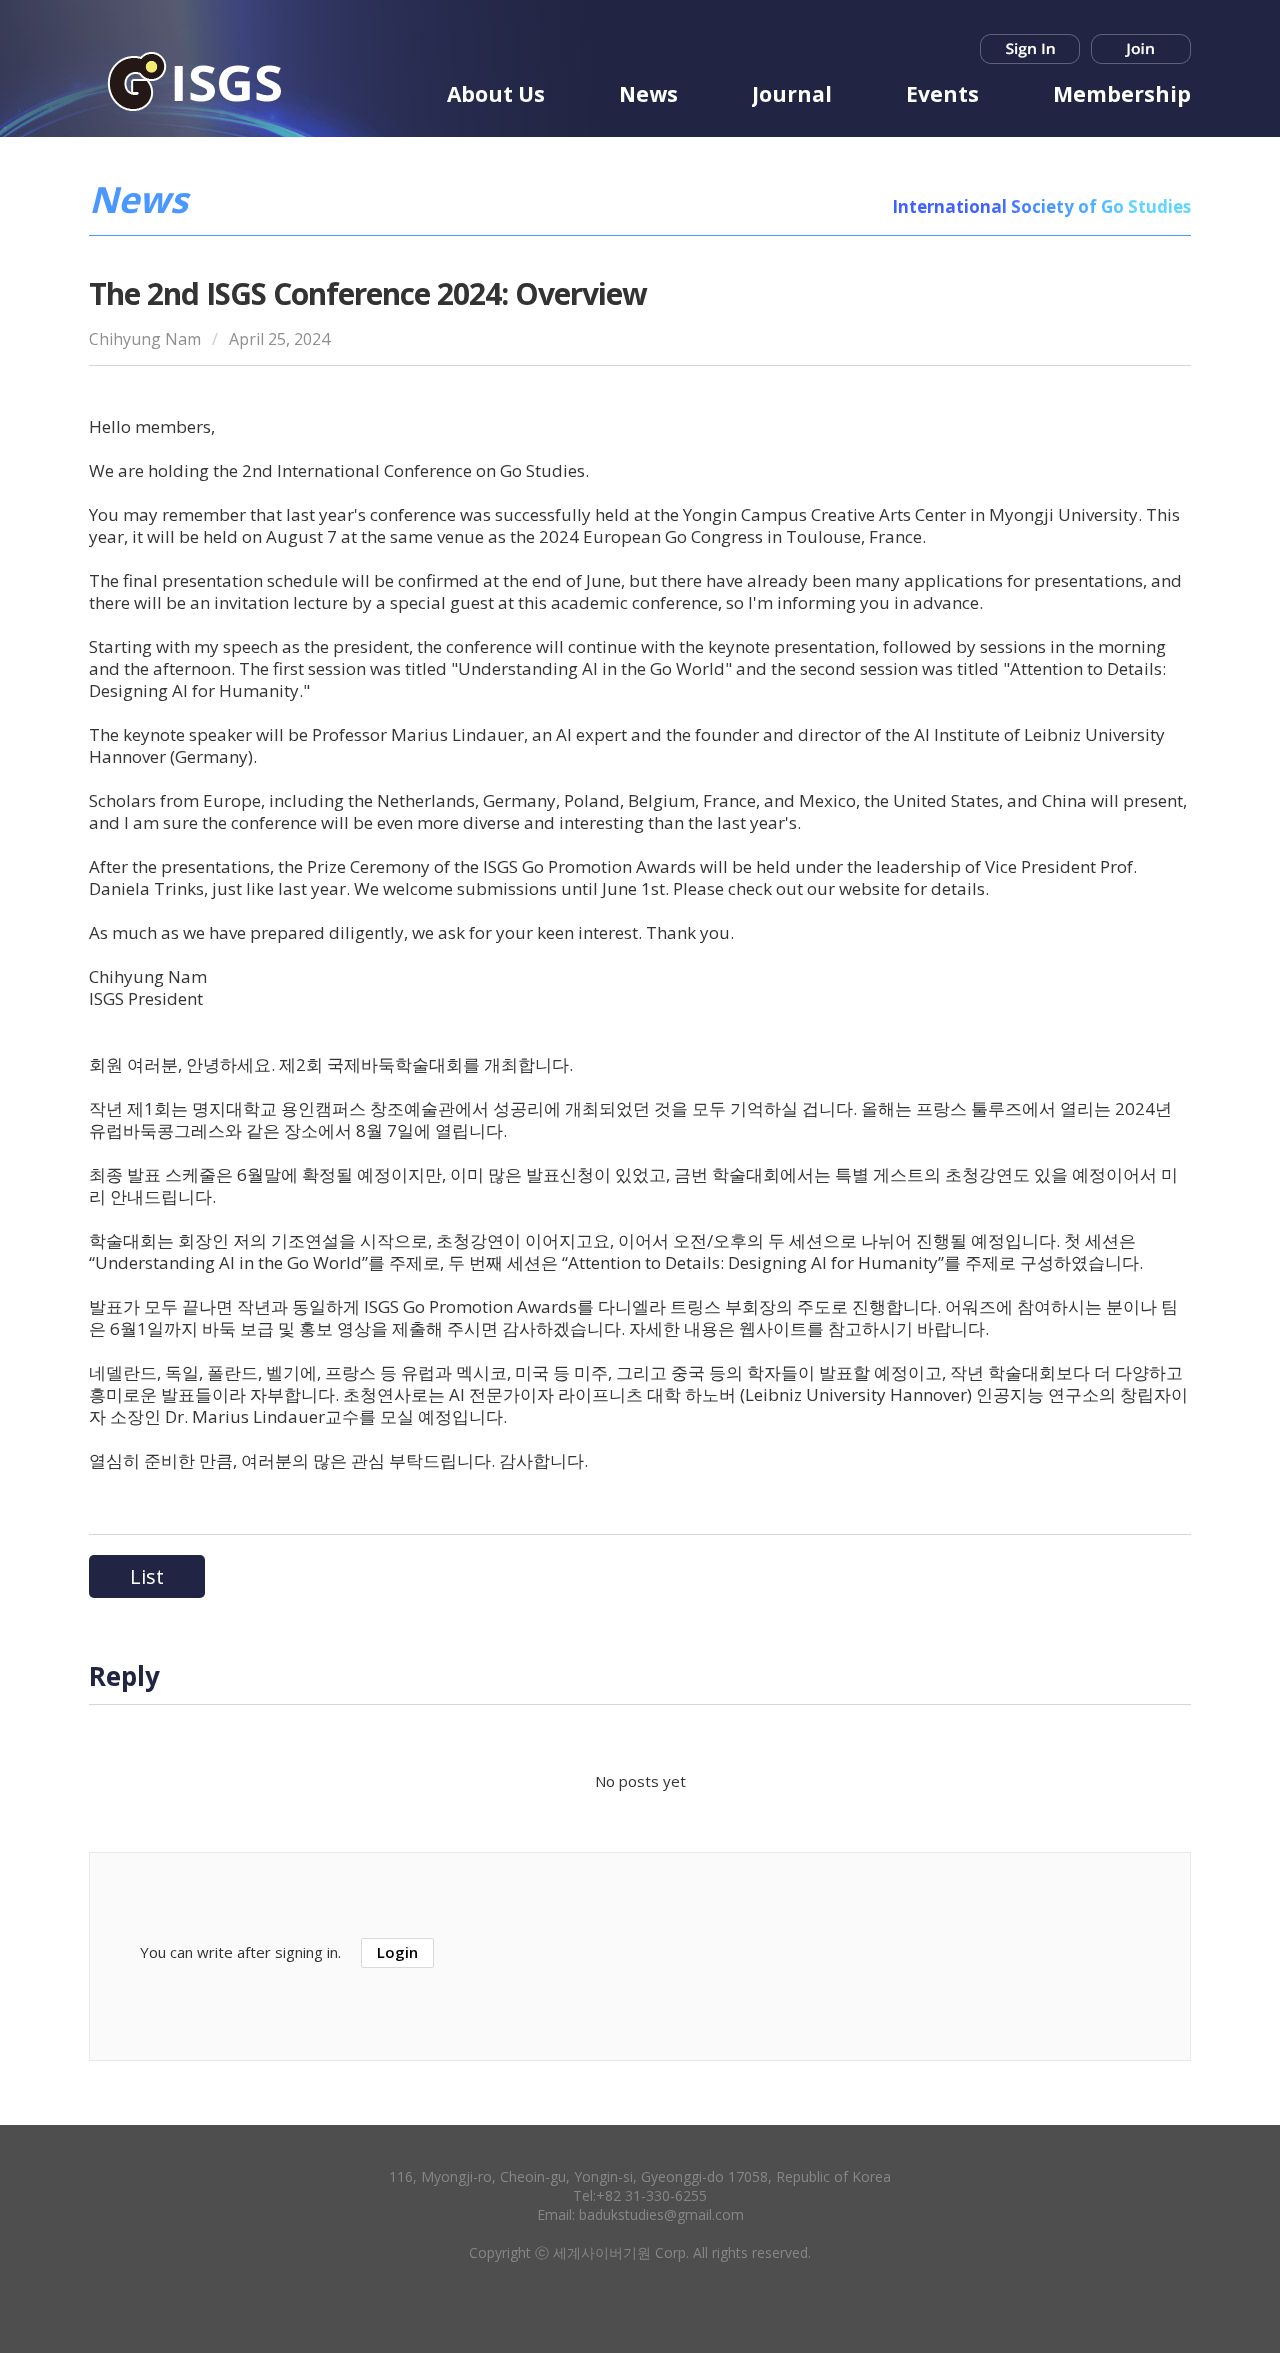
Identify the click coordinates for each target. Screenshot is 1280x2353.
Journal (792, 94)
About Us (496, 94)
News (648, 94)
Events (942, 94)
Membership (1122, 94)
